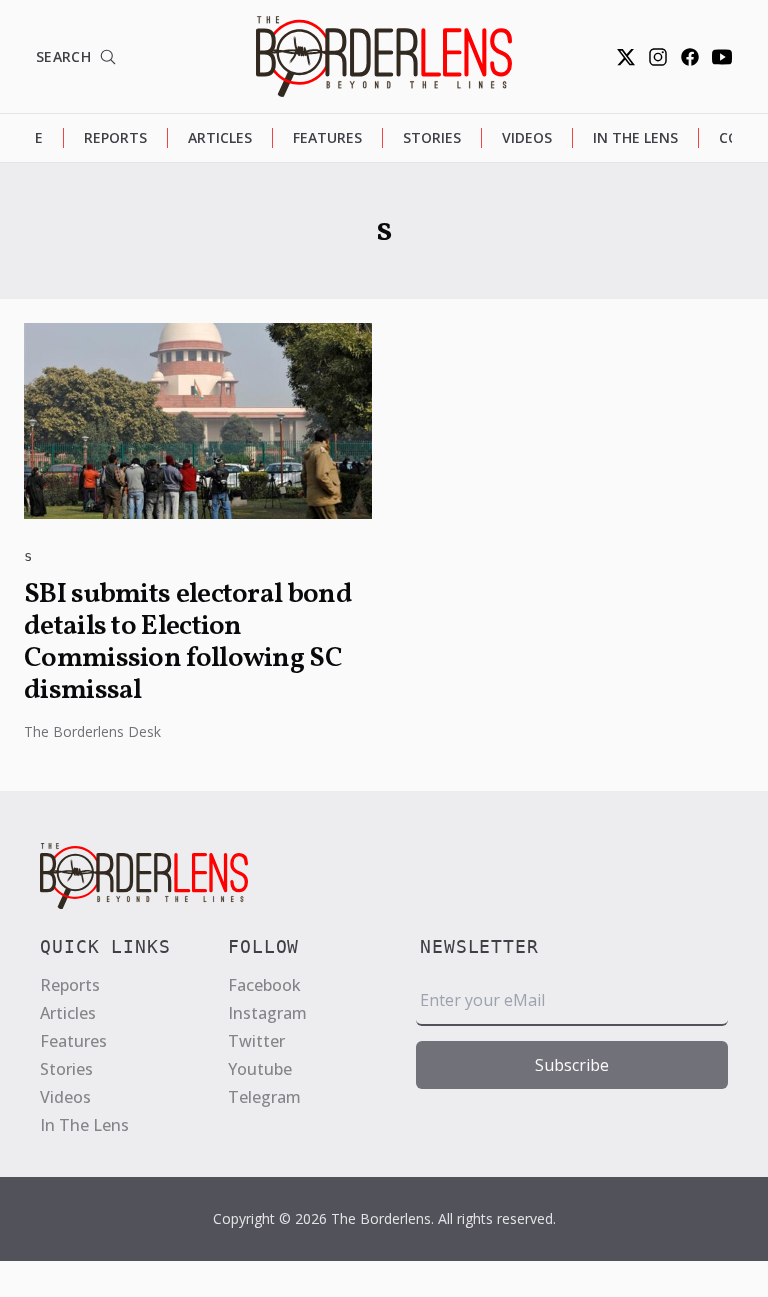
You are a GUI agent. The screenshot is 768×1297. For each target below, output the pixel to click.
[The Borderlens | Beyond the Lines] (384, 56)
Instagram (267, 1013)
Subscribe (572, 1065)
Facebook (264, 985)
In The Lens (635, 137)
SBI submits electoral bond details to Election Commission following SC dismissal (188, 643)
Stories (432, 137)
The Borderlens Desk (92, 731)
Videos (527, 137)
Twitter (256, 1041)
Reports (115, 137)
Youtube (260, 1069)
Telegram (264, 1097)
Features (327, 137)
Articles (220, 137)
